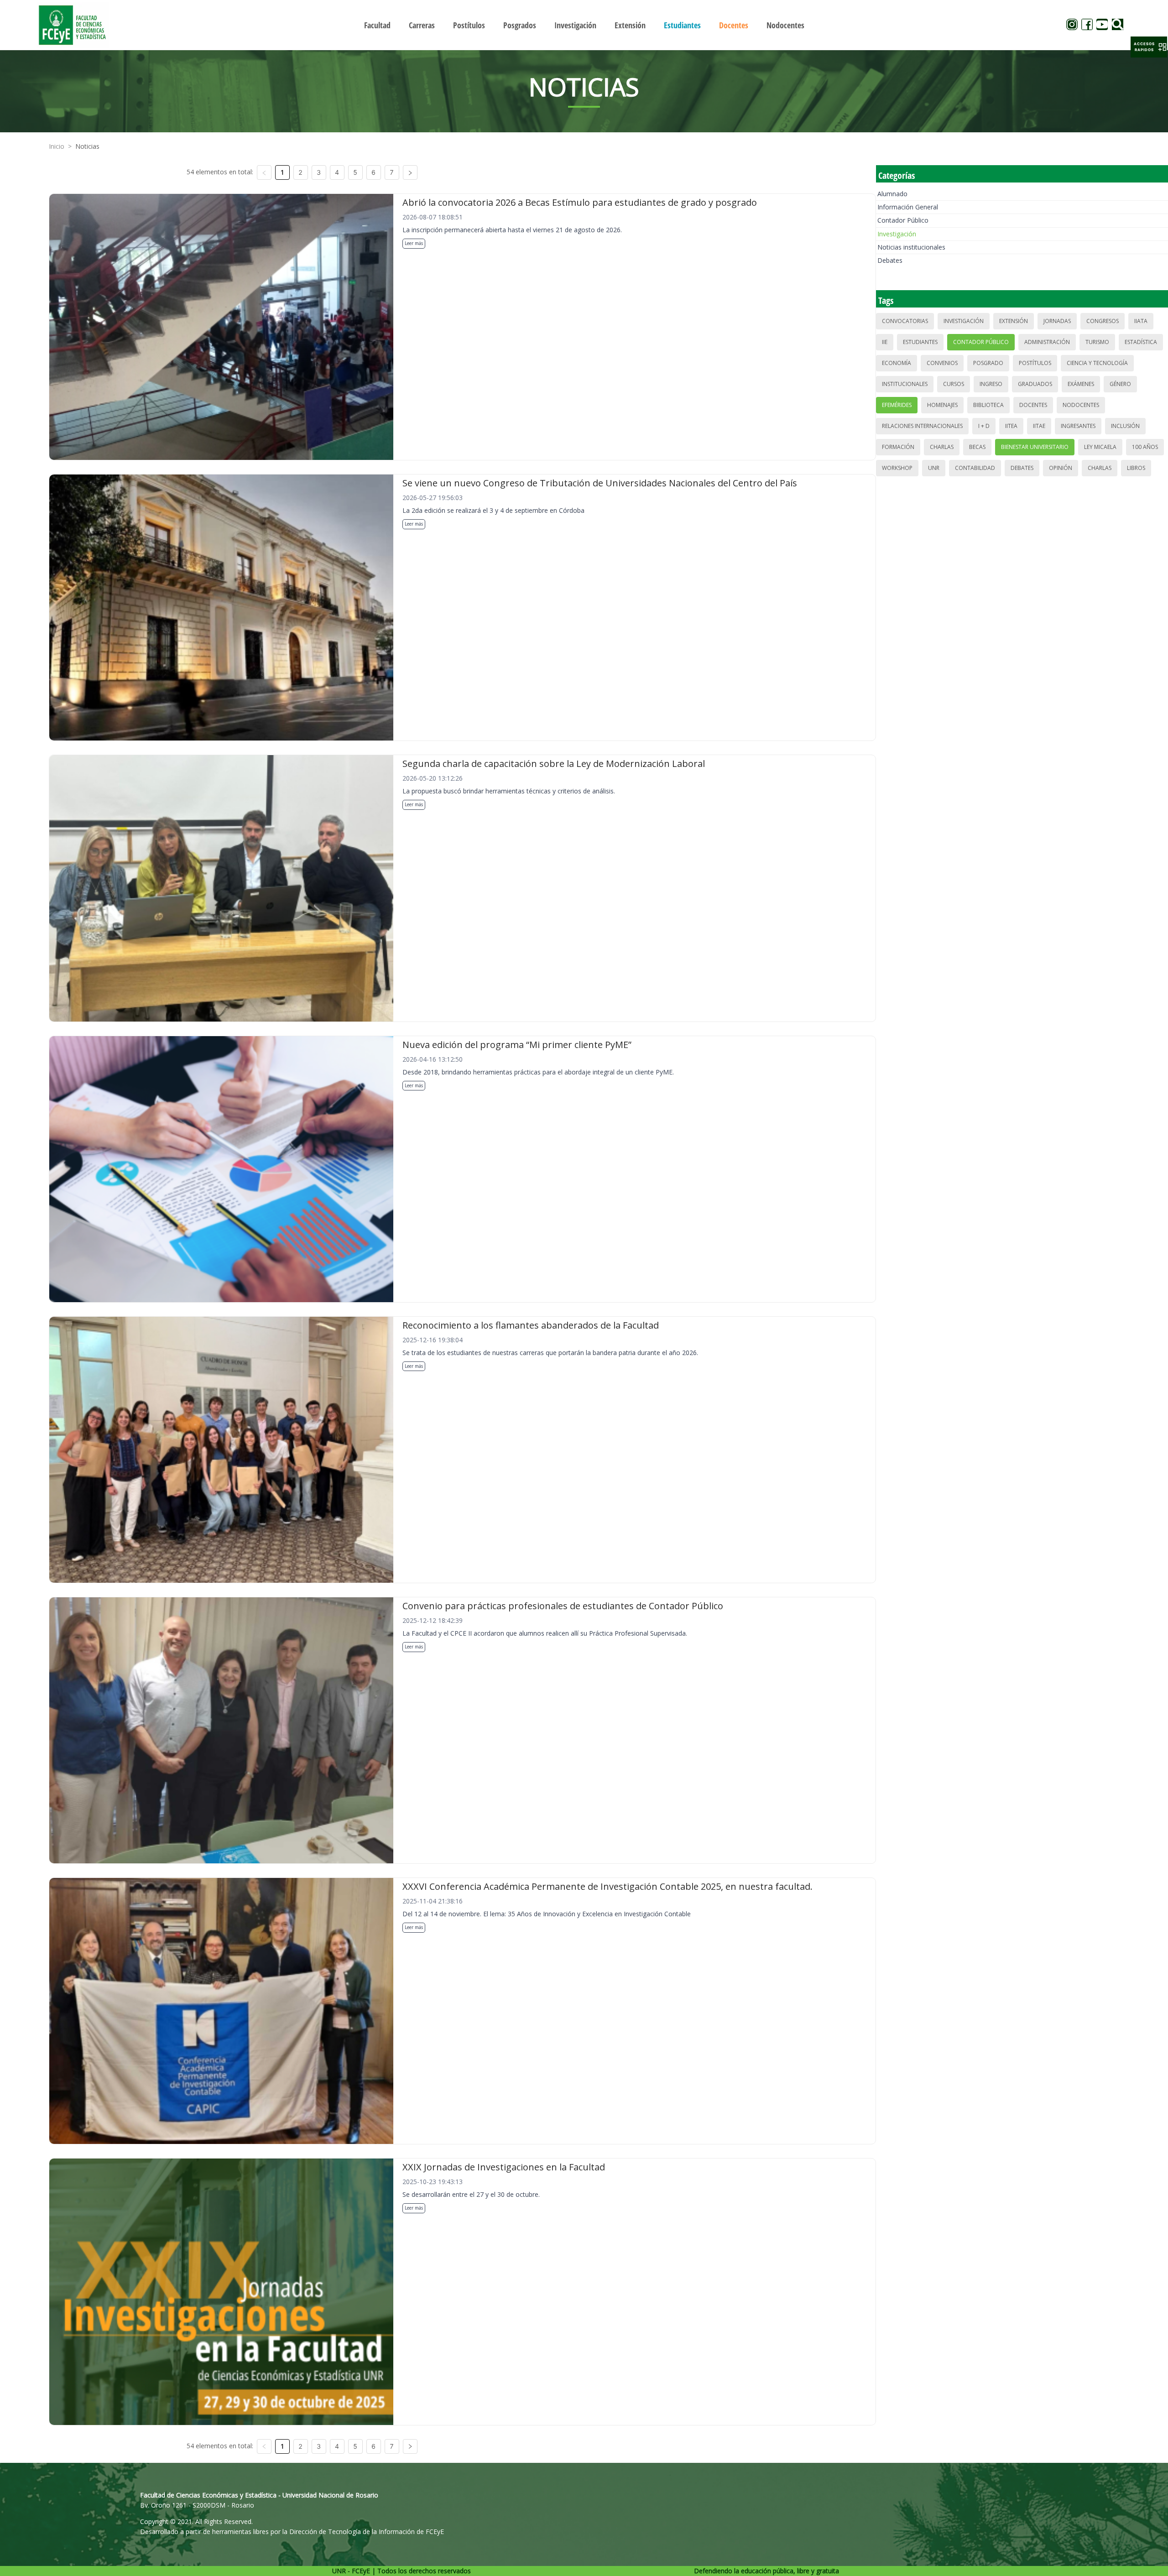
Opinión (1061, 468)
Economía (897, 363)
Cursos (954, 384)
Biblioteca (988, 405)
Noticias (87, 146)
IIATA (1141, 321)
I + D (984, 426)
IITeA (1011, 426)
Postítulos (1035, 363)
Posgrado (988, 363)
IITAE (1039, 426)
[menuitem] (377, 25)
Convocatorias (905, 321)
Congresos (1103, 321)
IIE (885, 342)
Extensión (1014, 321)
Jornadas (1057, 321)
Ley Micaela (1100, 447)
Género (1120, 384)
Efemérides (897, 405)
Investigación (897, 234)
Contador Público (903, 220)
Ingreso (991, 384)
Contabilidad (975, 468)
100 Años (1145, 447)
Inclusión (1125, 426)
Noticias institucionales (911, 247)
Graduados (1035, 384)
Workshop (897, 468)
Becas (977, 447)
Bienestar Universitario (1035, 447)
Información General (908, 207)
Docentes (1033, 405)
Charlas (942, 447)
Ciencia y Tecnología (1097, 363)
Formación (898, 447)
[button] (1149, 47)
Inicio (57, 146)
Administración (1047, 342)
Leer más (414, 243)
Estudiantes (920, 342)
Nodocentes (1081, 405)
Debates (890, 260)
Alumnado (892, 194)
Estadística (1141, 342)
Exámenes (1081, 384)
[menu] (584, 25)
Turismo (1097, 342)
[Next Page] (410, 172)
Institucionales (905, 384)
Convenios (942, 363)
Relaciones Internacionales (922, 426)
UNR (934, 468)
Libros (1136, 468)
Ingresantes (1078, 426)
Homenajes (942, 405)
